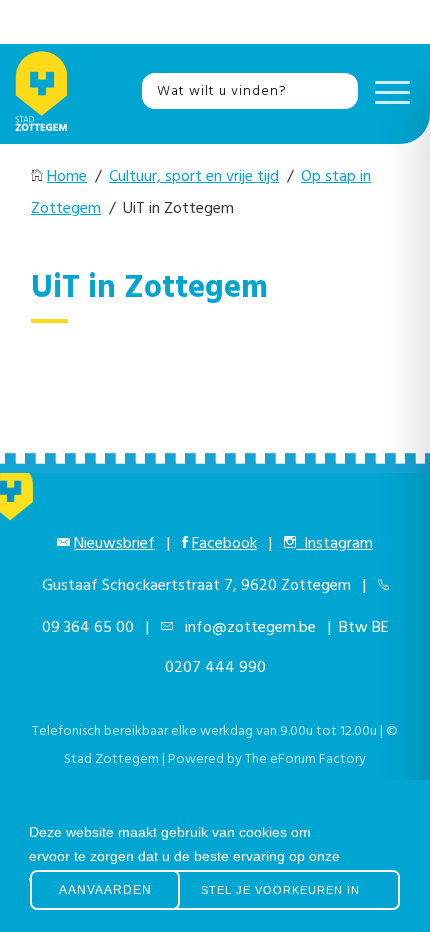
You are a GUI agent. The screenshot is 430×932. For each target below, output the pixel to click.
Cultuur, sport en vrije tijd (194, 177)
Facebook (224, 544)
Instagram (334, 544)
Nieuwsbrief (114, 544)
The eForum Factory (305, 759)
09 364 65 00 (88, 628)
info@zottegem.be (246, 628)
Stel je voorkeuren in (280, 890)
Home (67, 177)
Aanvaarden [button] (105, 890)
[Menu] (387, 91)
